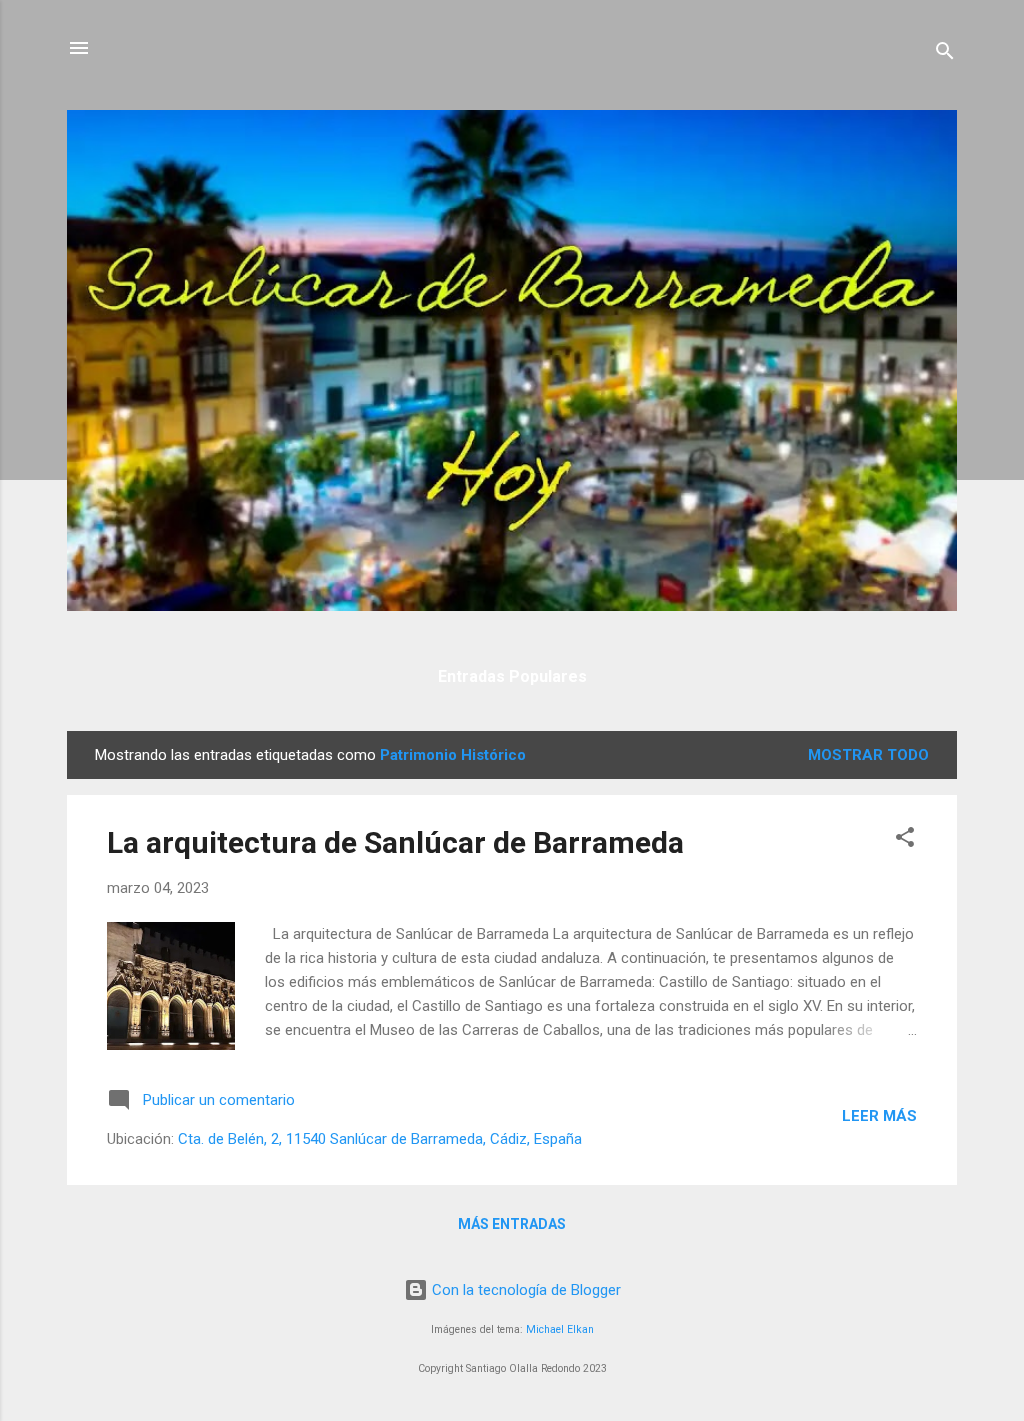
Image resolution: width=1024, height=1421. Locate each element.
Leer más (879, 1116)
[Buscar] (945, 54)
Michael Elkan (560, 1329)
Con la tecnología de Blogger (524, 1290)
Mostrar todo (868, 755)
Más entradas (512, 1224)
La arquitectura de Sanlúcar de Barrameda (395, 842)
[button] (905, 840)
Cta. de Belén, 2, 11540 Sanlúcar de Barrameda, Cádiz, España (380, 1139)
